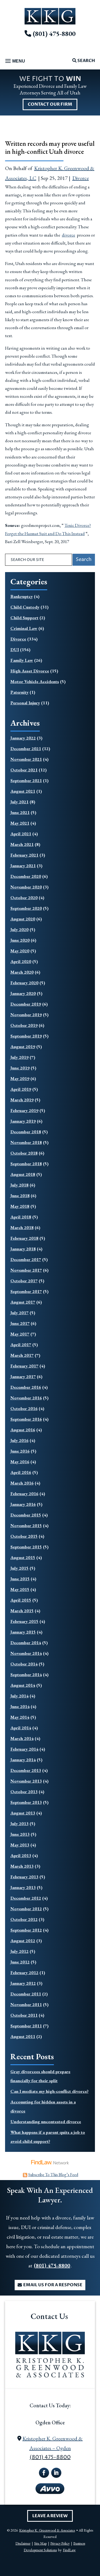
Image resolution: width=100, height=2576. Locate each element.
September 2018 (26, 1164)
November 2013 (26, 1781)
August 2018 (23, 1174)
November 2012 (26, 1909)
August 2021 (23, 791)
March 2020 (22, 972)
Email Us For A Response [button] (53, 2285)
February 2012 (24, 1973)
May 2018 (20, 1206)
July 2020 (19, 929)
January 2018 (23, 1249)
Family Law (22, 660)
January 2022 (23, 738)
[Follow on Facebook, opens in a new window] (44, 2473)
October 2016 (24, 1408)
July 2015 (19, 1568)
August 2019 (23, 1047)
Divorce (81, 178)
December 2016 (26, 1387)
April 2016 (21, 1472)
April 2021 (21, 834)
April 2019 (21, 1089)
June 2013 (20, 1834)
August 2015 (23, 1557)
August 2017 (23, 1302)
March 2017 (22, 1355)
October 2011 (24, 2015)
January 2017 (23, 1376)
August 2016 (23, 1430)
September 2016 (26, 1419)
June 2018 (20, 1196)
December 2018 (26, 1132)
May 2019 (20, 1078)
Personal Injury (25, 703)
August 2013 (23, 1813)
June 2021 (20, 812)
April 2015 (21, 1600)
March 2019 (22, 1100)
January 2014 (23, 1760)
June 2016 (20, 1451)
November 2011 (26, 2004)
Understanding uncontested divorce (46, 2122)
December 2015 (26, 1515)
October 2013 (24, 1792)
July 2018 (19, 1185)
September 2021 (26, 780)
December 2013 (26, 1770)
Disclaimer (23, 2543)
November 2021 (26, 759)
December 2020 (26, 876)
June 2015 (20, 1579)
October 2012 (24, 1919)
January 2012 (23, 1983)
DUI (15, 650)
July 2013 (19, 1824)
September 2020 (26, 908)
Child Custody (25, 607)
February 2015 (24, 1621)
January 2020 (23, 993)
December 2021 (26, 749)
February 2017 (24, 1366)
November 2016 (26, 1398)
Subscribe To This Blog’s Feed (53, 2175)
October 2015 (24, 1536)
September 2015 (26, 1547)
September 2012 (26, 1930)
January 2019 (23, 1121)
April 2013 (21, 1855)
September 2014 (26, 1674)
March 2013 (22, 1866)
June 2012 (20, 1962)
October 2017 (24, 1281)
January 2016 (23, 1504)
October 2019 (24, 1025)
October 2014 (24, 1664)
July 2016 (19, 1440)
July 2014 (19, 1696)
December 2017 (26, 1259)
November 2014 (26, 1653)
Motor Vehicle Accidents (35, 681)
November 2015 (26, 1525)
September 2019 (26, 1036)
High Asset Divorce (30, 671)
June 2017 (20, 1323)
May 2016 (20, 1462)
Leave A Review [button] (50, 2516)
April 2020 (21, 961)
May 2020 (20, 951)
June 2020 (20, 940)
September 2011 (26, 2026)
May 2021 (20, 823)
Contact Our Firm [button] (50, 104)
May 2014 (20, 1717)
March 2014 (22, 1738)
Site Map (40, 2543)
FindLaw (69, 2550)
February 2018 (24, 1238)
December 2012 (26, 1898)
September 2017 (26, 1291)
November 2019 (26, 1015)
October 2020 (24, 898)
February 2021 (24, 855)
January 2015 (23, 1632)
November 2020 (26, 887)
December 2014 (26, 1643)
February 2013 (24, 1877)
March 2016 (22, 1483)
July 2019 (19, 1057)
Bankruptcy (22, 596)
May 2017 (20, 1334)
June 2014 (20, 1706)
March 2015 (22, 1611)
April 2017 (21, 1345)
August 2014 (23, 1685)
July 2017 (19, 1313)
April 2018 (21, 1217)
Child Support (24, 618)
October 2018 (24, 1153)
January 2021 (23, 866)
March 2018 (22, 1227)
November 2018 (26, 1142)
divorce (69, 235)
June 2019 (20, 1068)
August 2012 (23, 1941)
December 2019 (26, 1004)
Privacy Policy (60, 2543)
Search (86, 61)
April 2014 (21, 1728)
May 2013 (20, 1845)
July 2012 (19, 1951)
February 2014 (24, 1749)
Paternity (19, 692)
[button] (14, 61)
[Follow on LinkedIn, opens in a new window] (56, 2473)
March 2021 (22, 844)
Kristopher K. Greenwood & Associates (47, 2530)
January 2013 (23, 1887)
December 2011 (26, 1994)
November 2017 (26, 1270)
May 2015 (20, 1589)
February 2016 (24, 1494)
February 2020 (24, 983)
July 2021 (19, 802)
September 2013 (26, 1802)
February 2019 (24, 1110)
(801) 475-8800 (54, 34)
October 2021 (24, 770)
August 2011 (23, 2036)
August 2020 (23, 919)
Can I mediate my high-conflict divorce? (49, 2091)
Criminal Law (24, 628)
